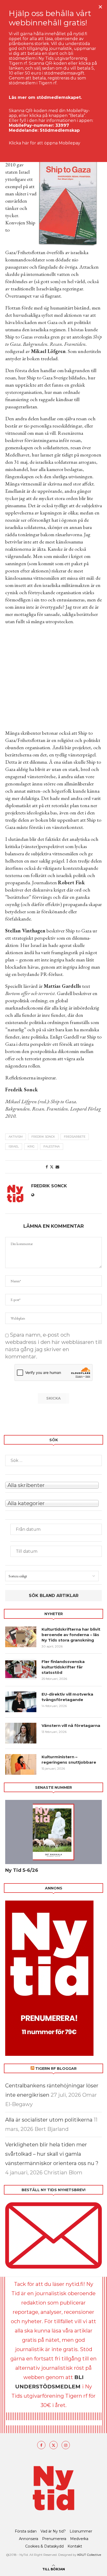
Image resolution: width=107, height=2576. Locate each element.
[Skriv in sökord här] (53, 1460)
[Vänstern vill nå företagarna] (21, 1733)
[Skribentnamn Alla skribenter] (53, 1485)
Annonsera (29, 2539)
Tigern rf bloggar (56, 2069)
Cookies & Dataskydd (44, 2546)
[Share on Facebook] (47, 1167)
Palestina (52, 1146)
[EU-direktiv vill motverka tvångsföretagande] (21, 1702)
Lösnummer (81, 2531)
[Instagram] (66, 2445)
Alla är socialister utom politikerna (49, 2120)
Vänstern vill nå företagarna (71, 1725)
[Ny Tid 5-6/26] (53, 1832)
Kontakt (75, 2546)
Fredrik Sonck (43, 1137)
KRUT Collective (89, 2555)
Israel (14, 1146)
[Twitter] (53, 2445)
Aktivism (16, 1137)
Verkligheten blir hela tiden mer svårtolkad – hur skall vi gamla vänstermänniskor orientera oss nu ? (52, 2154)
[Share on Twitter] (52, 1167)
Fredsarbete (75, 1137)
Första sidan (26, 2531)
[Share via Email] (57, 1167)
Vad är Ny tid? (53, 2531)
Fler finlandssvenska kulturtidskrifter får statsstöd (63, 1667)
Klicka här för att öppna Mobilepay (45, 143)
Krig (31, 1146)
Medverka (79, 2539)
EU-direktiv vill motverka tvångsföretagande (67, 1697)
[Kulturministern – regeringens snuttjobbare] (21, 1764)
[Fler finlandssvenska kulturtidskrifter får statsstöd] (21, 1669)
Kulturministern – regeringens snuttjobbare (69, 1760)
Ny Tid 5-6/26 (22, 1870)
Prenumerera (54, 2539)
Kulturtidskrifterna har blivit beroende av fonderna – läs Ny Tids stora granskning (71, 1635)
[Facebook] (41, 2445)
